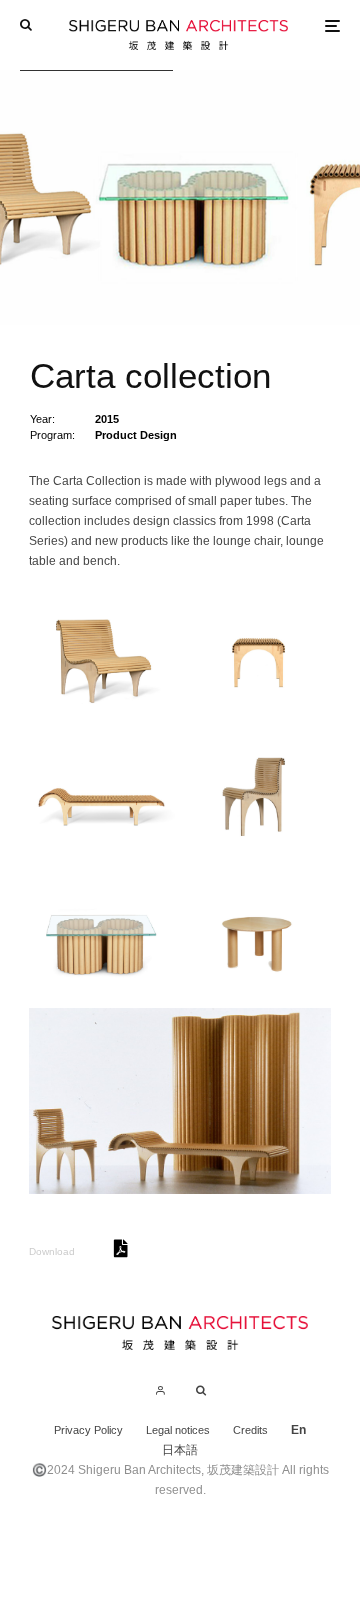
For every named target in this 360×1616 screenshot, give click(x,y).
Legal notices (178, 1430)
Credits (250, 1430)
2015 (107, 419)
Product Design (136, 435)
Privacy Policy (88, 1430)
